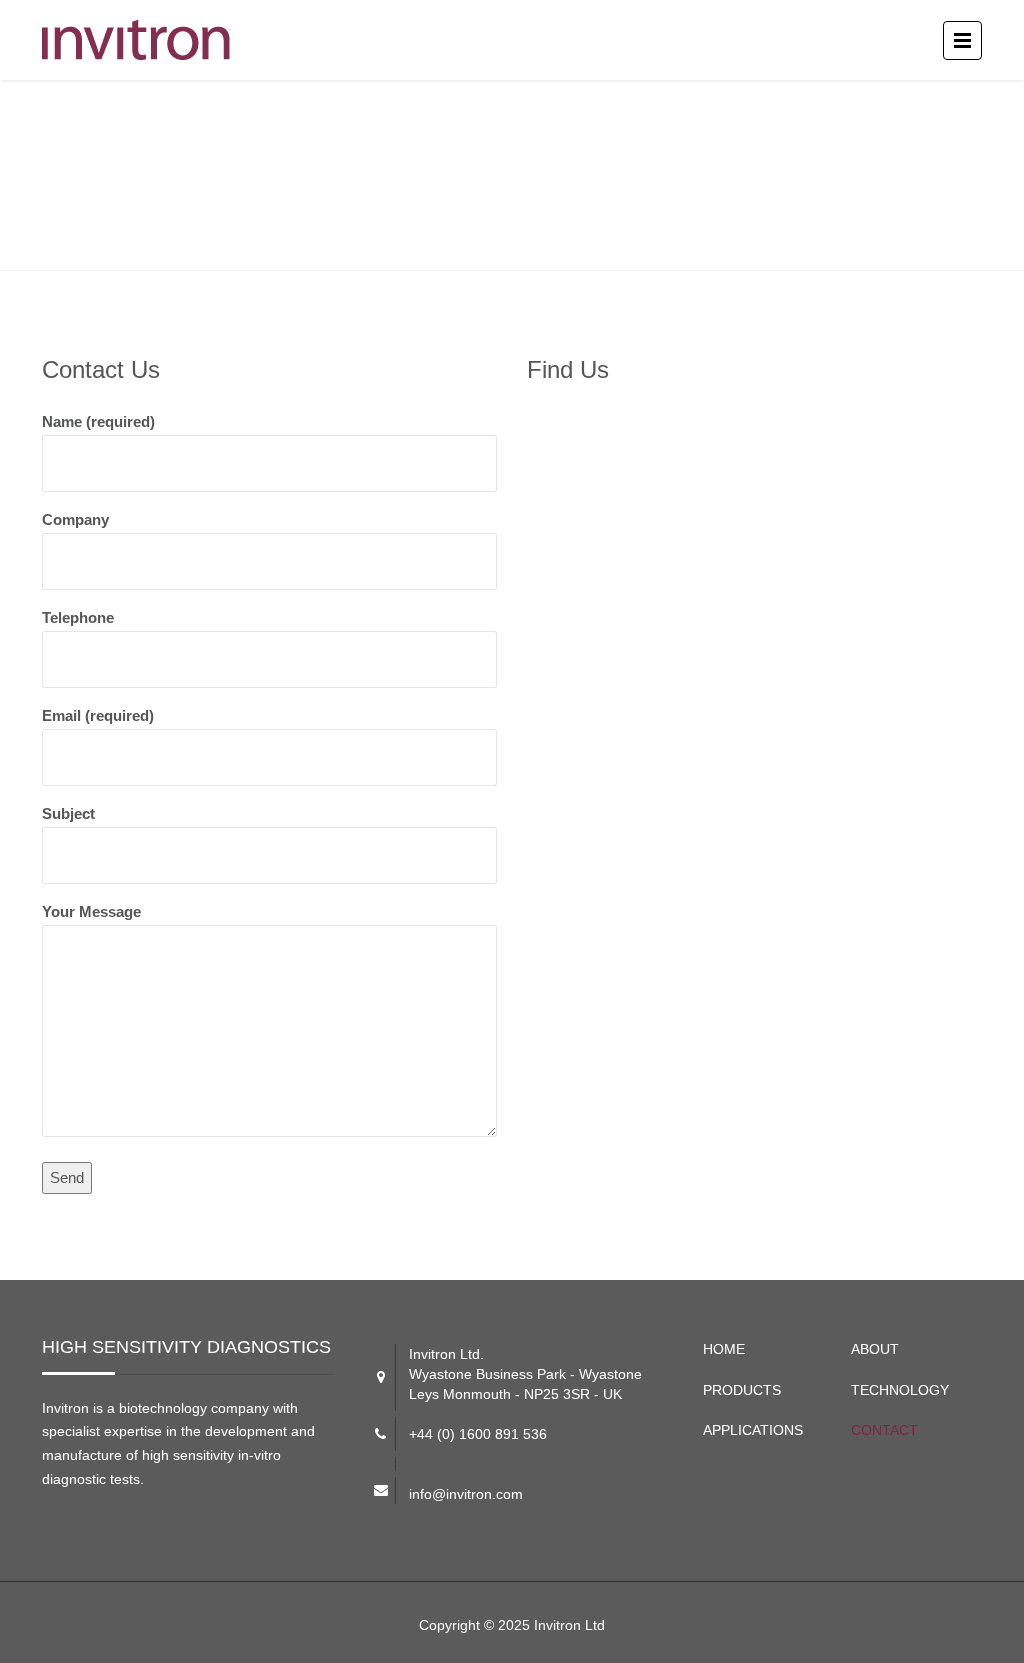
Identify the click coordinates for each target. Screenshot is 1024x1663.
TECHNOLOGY (900, 1390)
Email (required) (98, 715)
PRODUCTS (742, 1390)
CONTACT (884, 1430)
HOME (724, 1349)
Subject (68, 813)
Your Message (91, 911)
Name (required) (98, 421)
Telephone (78, 617)
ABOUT (875, 1349)
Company (75, 519)
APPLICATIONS (753, 1430)
